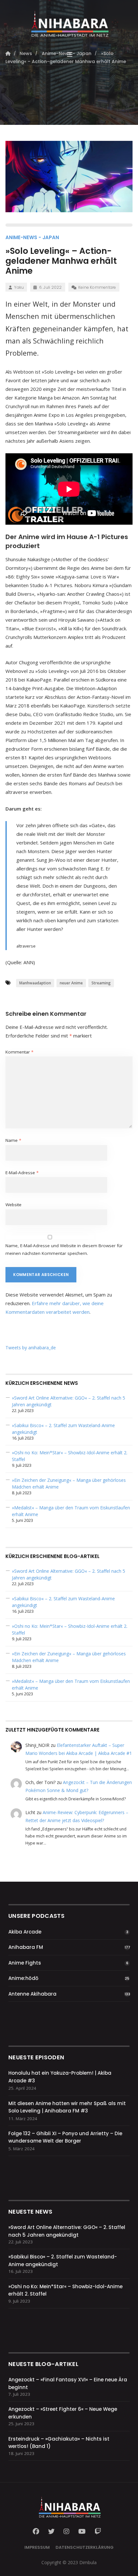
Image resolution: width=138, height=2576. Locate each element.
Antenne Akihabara (32, 1994)
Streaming (101, 983)
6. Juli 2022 (50, 287)
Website (13, 1205)
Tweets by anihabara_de (31, 1348)
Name (13, 1140)
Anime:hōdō (23, 1978)
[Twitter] (51, 2532)
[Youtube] (82, 2532)
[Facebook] (38, 2532)
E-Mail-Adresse (22, 1173)
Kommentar (19, 1052)
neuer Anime (71, 983)
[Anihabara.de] (69, 21)
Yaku (19, 287)
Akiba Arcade (25, 1932)
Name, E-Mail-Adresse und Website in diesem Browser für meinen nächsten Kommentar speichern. (64, 1249)
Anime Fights (25, 1963)
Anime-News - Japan (32, 237)
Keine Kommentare (97, 287)
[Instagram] (66, 2532)
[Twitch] (98, 2532)
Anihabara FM (26, 1947)
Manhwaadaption (35, 983)
